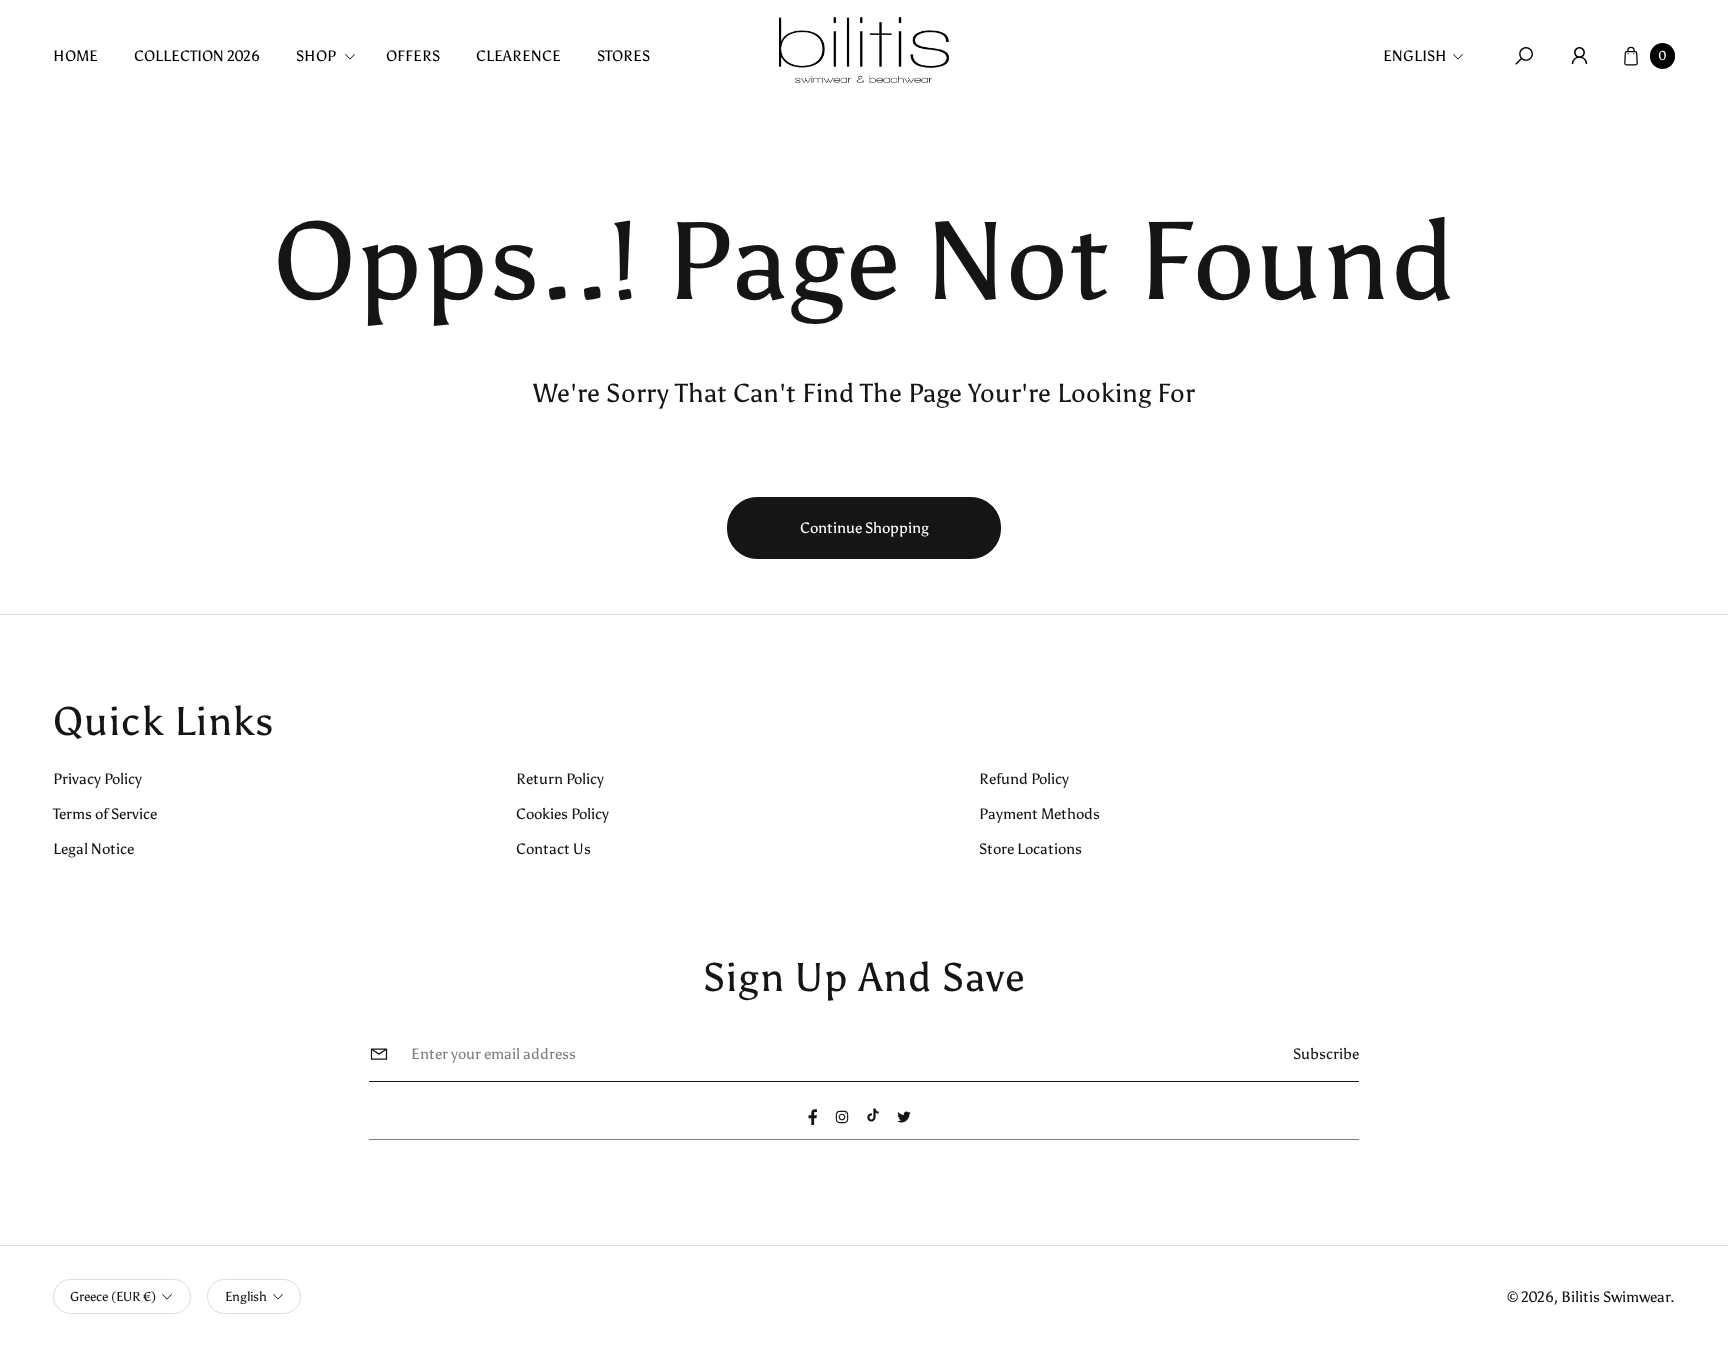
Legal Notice (93, 848)
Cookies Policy (562, 813)
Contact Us (553, 848)
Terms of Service (105, 813)
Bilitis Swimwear (1615, 1296)
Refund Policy (1024, 778)
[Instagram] (842, 1117)
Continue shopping (864, 527)
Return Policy (560, 778)
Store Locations (1030, 848)
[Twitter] (904, 1117)
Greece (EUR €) (113, 1296)
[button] (332, 55)
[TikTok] (873, 1115)
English (1415, 55)
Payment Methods (1039, 813)
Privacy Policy (97, 778)
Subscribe (1326, 1053)
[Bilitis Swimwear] (864, 50)
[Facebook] (813, 1117)
